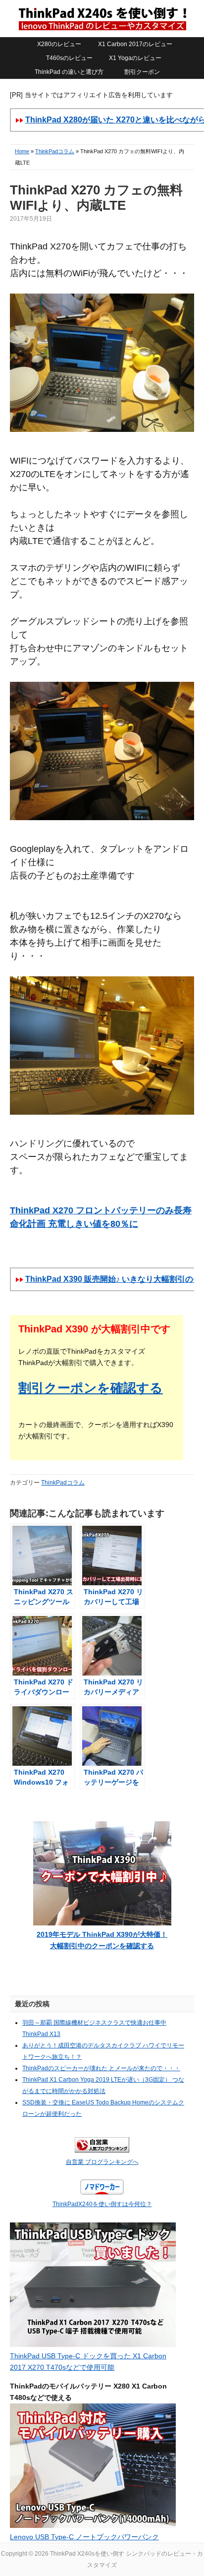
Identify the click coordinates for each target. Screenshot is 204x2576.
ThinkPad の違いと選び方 (69, 72)
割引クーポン (142, 72)
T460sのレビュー (69, 58)
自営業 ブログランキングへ (102, 2162)
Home (22, 151)
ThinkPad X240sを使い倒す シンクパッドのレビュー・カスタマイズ (102, 18)
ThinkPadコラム (55, 151)
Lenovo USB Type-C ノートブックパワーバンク (84, 2537)
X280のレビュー (59, 44)
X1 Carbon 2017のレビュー (135, 44)
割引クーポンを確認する (91, 1388)
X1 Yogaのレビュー (135, 58)
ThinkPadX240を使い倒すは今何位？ (102, 2204)
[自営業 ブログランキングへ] (102, 2151)
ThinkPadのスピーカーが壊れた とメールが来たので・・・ (101, 2068)
